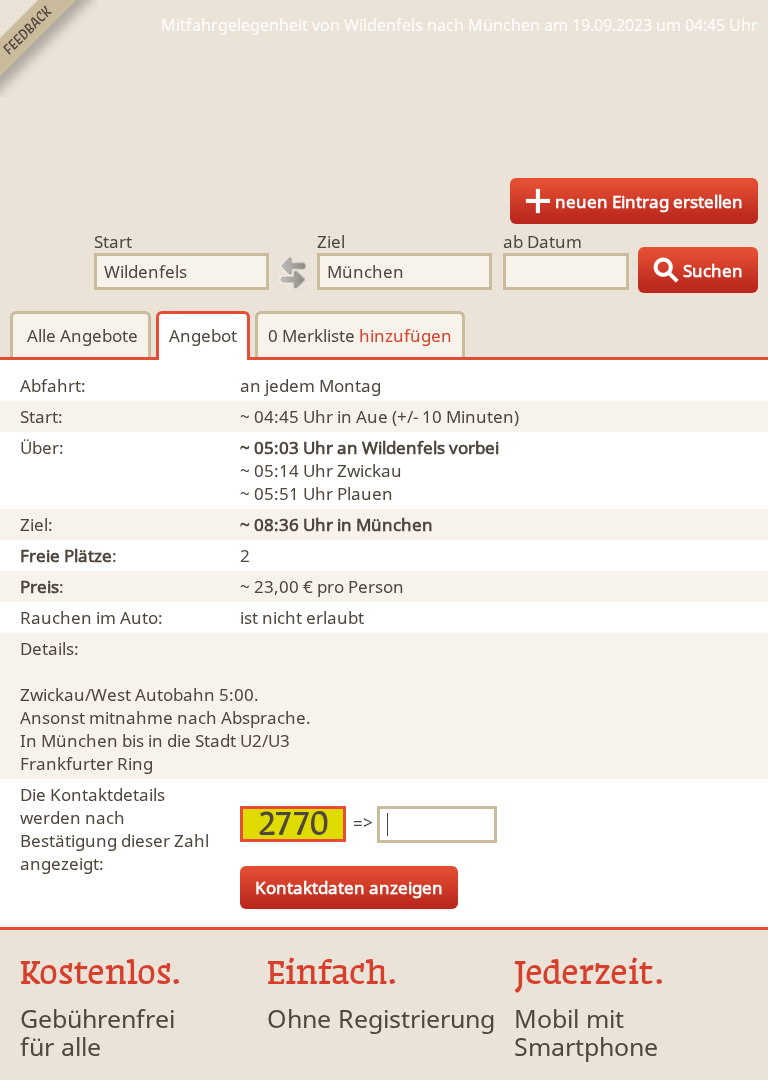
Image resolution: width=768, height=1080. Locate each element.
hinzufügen (405, 335)
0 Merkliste (360, 335)
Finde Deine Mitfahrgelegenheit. (384, 100)
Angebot (203, 335)
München (394, 524)
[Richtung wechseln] (293, 273)
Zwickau (369, 470)
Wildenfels (403, 447)
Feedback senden (48, 48)
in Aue (362, 416)
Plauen (365, 493)
